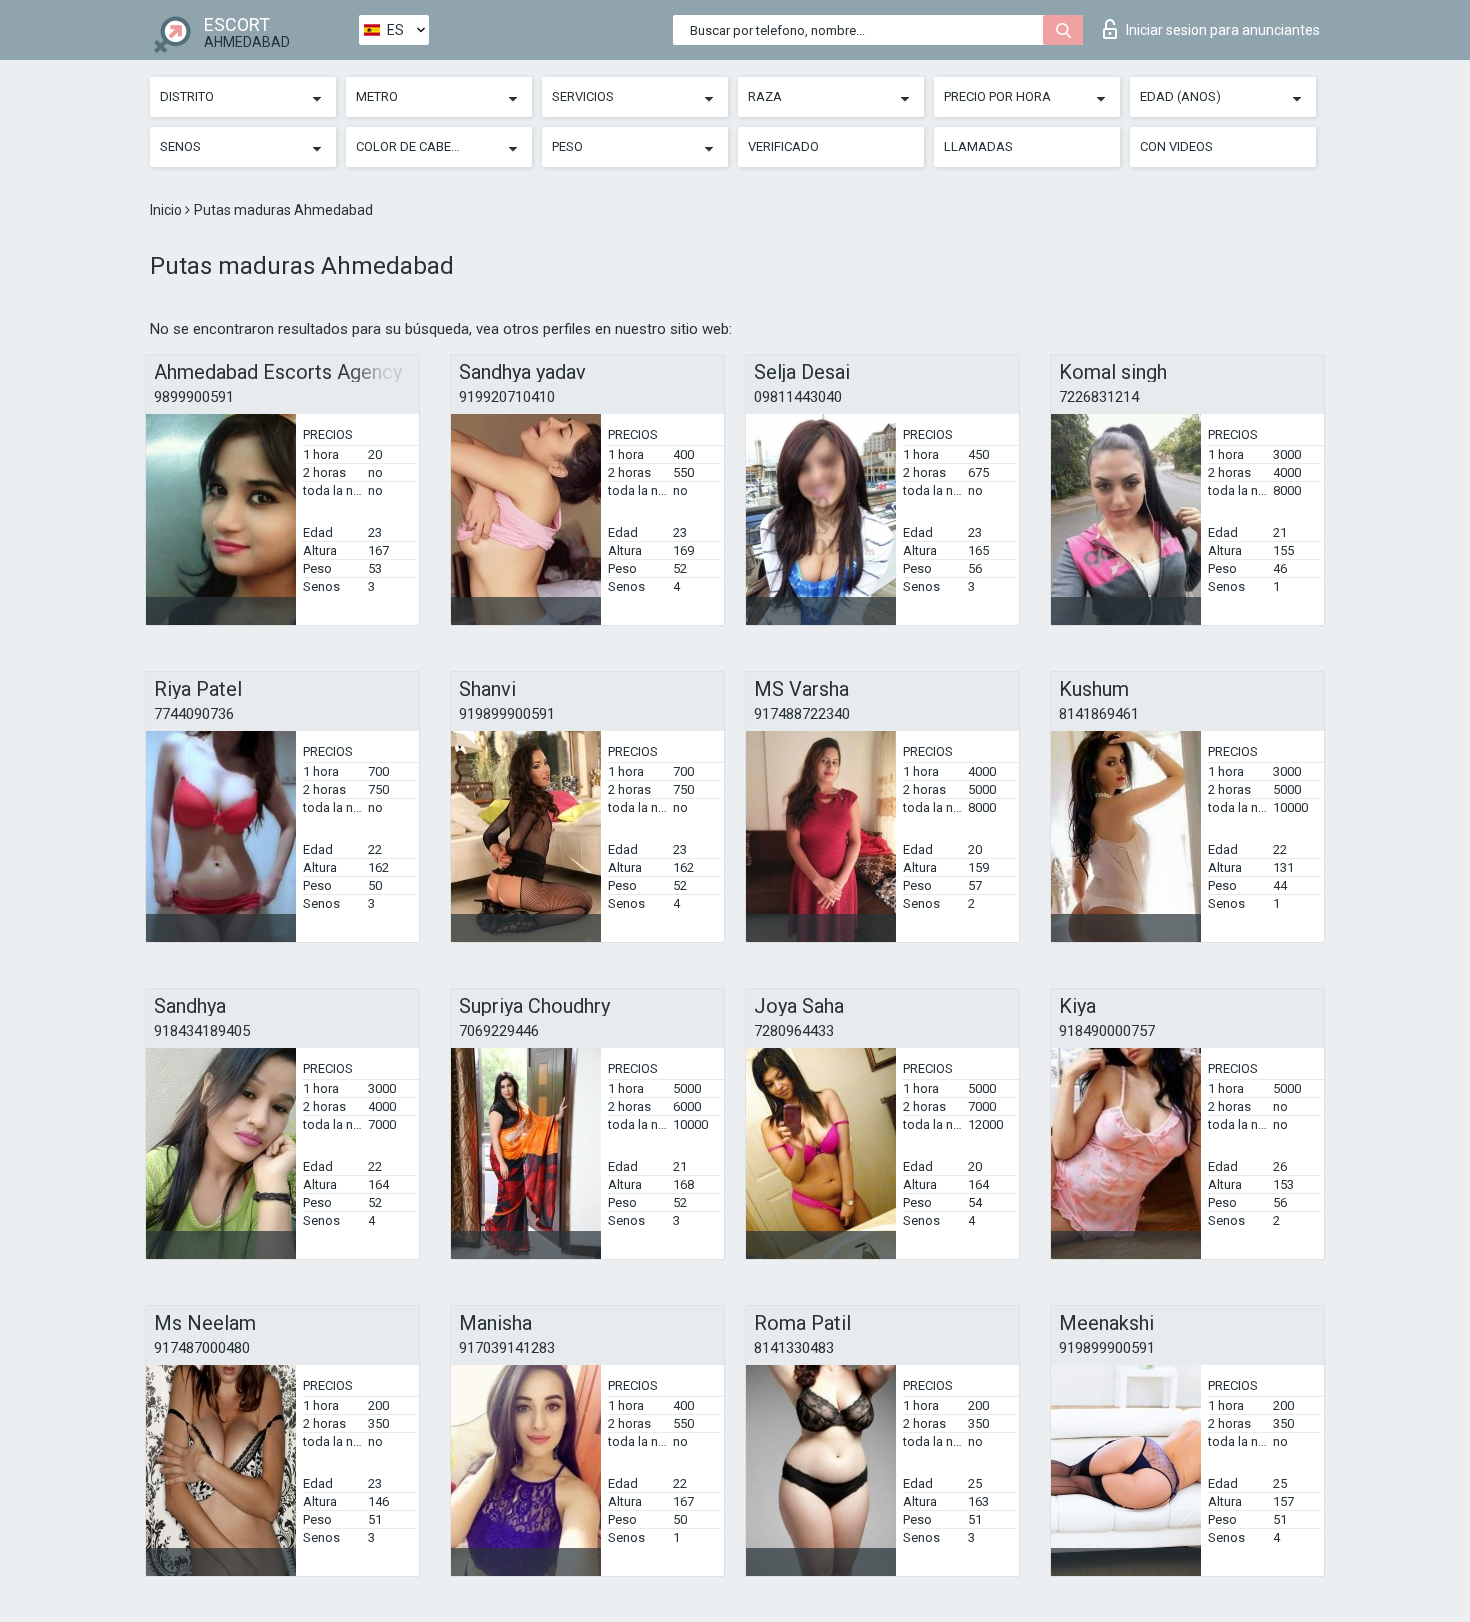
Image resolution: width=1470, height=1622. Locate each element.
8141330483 (794, 1348)
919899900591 (507, 714)
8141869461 (1099, 714)
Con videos (1176, 146)
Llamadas (978, 146)
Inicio (167, 210)
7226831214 (1099, 397)
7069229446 (499, 1031)
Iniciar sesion (1223, 30)
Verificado (783, 146)
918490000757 (1107, 1031)
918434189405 (202, 1031)
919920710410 (507, 397)
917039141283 (507, 1348)
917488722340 (802, 714)
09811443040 (798, 397)
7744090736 (194, 714)
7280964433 (794, 1031)
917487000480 (202, 1348)
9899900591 (194, 397)
